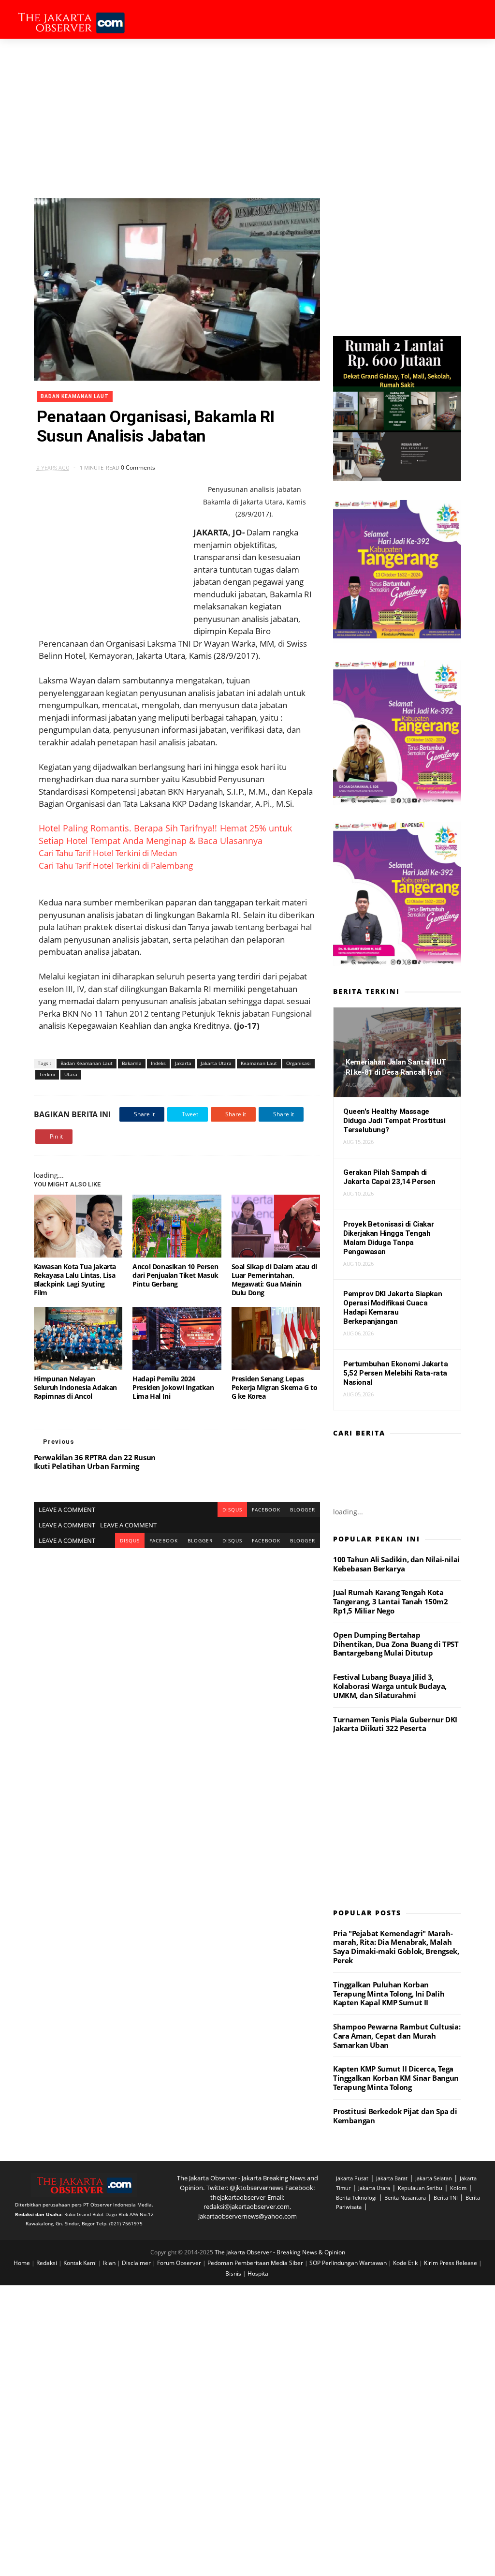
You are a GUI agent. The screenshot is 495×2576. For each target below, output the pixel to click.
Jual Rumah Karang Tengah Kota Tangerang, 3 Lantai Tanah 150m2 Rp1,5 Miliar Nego (391, 1601)
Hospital (259, 2273)
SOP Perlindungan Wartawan (349, 2263)
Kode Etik (406, 2263)
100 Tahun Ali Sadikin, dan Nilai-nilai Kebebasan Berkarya (396, 1564)
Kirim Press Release (451, 2263)
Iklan (110, 2263)
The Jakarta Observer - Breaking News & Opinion (280, 2252)
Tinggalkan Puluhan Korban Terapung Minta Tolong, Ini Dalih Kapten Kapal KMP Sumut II (389, 1994)
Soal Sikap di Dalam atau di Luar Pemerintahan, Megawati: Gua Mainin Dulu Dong (274, 1280)
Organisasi (298, 1063)
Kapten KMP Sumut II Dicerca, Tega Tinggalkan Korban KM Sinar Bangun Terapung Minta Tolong (396, 2078)
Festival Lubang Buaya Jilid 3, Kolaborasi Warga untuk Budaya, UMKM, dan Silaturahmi (390, 1686)
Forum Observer (180, 2263)
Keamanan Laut (259, 1063)
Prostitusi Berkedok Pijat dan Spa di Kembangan (395, 2116)
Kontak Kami (81, 2263)
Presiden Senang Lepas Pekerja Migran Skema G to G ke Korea (275, 1387)
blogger (303, 1510)
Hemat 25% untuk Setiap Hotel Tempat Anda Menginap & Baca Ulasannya (165, 834)
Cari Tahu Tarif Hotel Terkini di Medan (108, 853)
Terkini (47, 1074)
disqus (232, 1510)
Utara (71, 1074)
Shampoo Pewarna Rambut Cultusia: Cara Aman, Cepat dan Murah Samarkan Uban (397, 2036)
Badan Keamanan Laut (75, 396)
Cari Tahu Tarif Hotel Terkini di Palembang (116, 866)
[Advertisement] (247, 111)
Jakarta (183, 1063)
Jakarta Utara (216, 1063)
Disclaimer (137, 2263)
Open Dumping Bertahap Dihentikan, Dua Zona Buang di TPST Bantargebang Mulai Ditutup (396, 1644)
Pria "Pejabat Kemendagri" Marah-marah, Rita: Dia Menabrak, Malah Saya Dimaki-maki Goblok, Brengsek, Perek (396, 1947)
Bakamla (132, 1063)
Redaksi (47, 2263)
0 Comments (138, 467)
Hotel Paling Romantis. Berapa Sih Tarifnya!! (128, 828)
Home (22, 2263)
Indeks (158, 1063)
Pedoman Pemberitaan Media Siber (256, 2263)
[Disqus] (177, 1669)
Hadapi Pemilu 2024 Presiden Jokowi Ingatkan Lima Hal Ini (173, 1387)
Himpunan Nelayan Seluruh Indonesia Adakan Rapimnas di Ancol (75, 1387)
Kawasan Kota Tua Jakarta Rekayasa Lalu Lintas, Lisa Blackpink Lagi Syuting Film (75, 1280)
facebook (266, 1510)
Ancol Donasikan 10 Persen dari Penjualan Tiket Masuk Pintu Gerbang (175, 1275)
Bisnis (234, 2273)
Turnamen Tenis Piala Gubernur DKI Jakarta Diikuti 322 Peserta (395, 1724)
